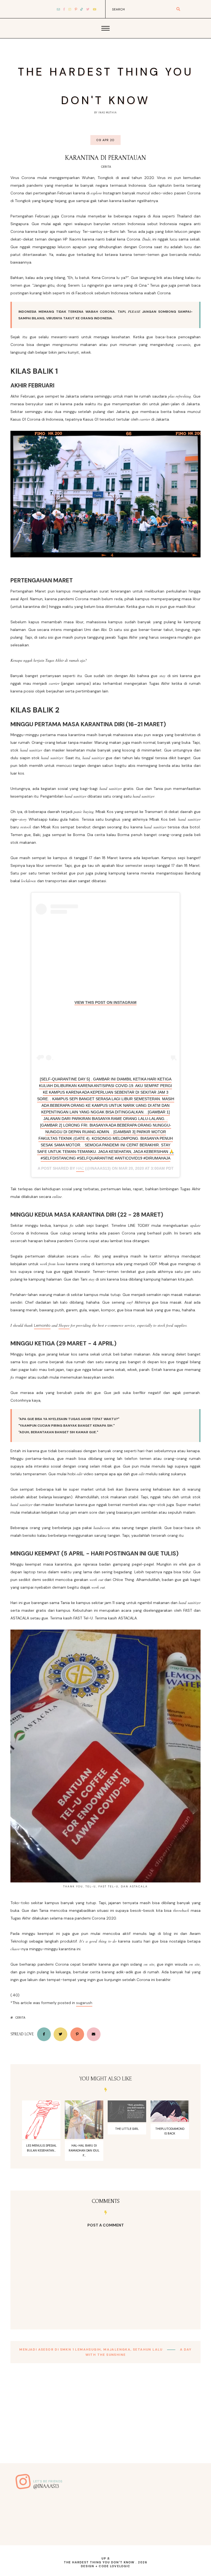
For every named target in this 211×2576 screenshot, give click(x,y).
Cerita (106, 167)
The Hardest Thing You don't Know (99, 2562)
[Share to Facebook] (44, 2034)
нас (80, 1168)
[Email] (94, 2034)
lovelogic (120, 2566)
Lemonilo (42, 1325)
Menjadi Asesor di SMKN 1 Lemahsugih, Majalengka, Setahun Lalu (91, 2349)
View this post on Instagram (105, 1002)
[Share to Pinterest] (77, 2034)
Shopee (64, 1325)
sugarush (84, 2003)
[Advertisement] (105, 2425)
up (104, 2558)
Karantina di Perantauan (105, 158)
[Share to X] (60, 2034)
